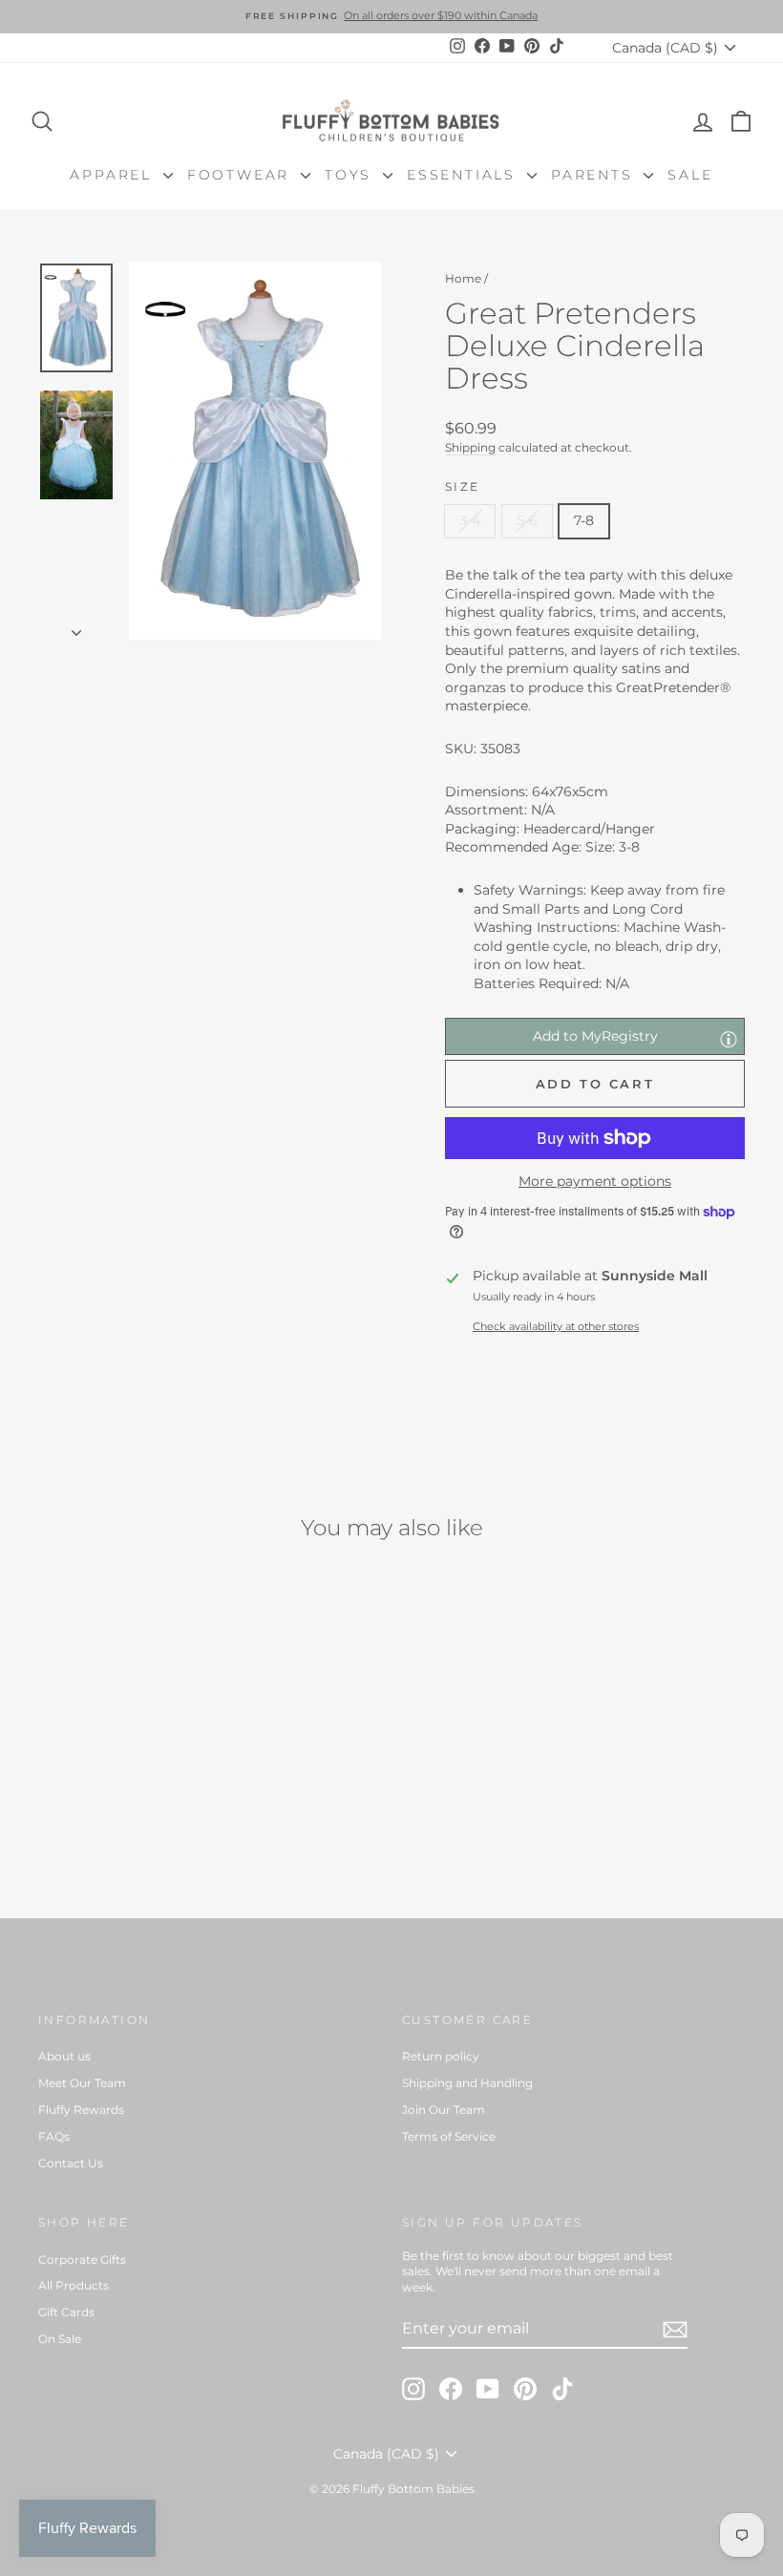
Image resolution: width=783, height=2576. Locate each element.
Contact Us (71, 2163)
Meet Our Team (82, 2083)
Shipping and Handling (467, 2083)
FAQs (54, 2136)
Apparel (114, 175)
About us (64, 2056)
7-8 (584, 520)
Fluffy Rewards (81, 2110)
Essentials (465, 175)
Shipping (470, 447)
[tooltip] (729, 1039)
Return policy (441, 2056)
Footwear (242, 175)
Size (463, 486)
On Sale (60, 2339)
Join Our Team (444, 2110)
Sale (690, 175)
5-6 (527, 520)
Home (463, 278)
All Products (74, 2285)
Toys (351, 175)
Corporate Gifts (82, 2259)
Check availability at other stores (556, 1326)
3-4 (470, 520)
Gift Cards (66, 2312)
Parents (595, 175)
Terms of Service (449, 2136)
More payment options (595, 1181)
